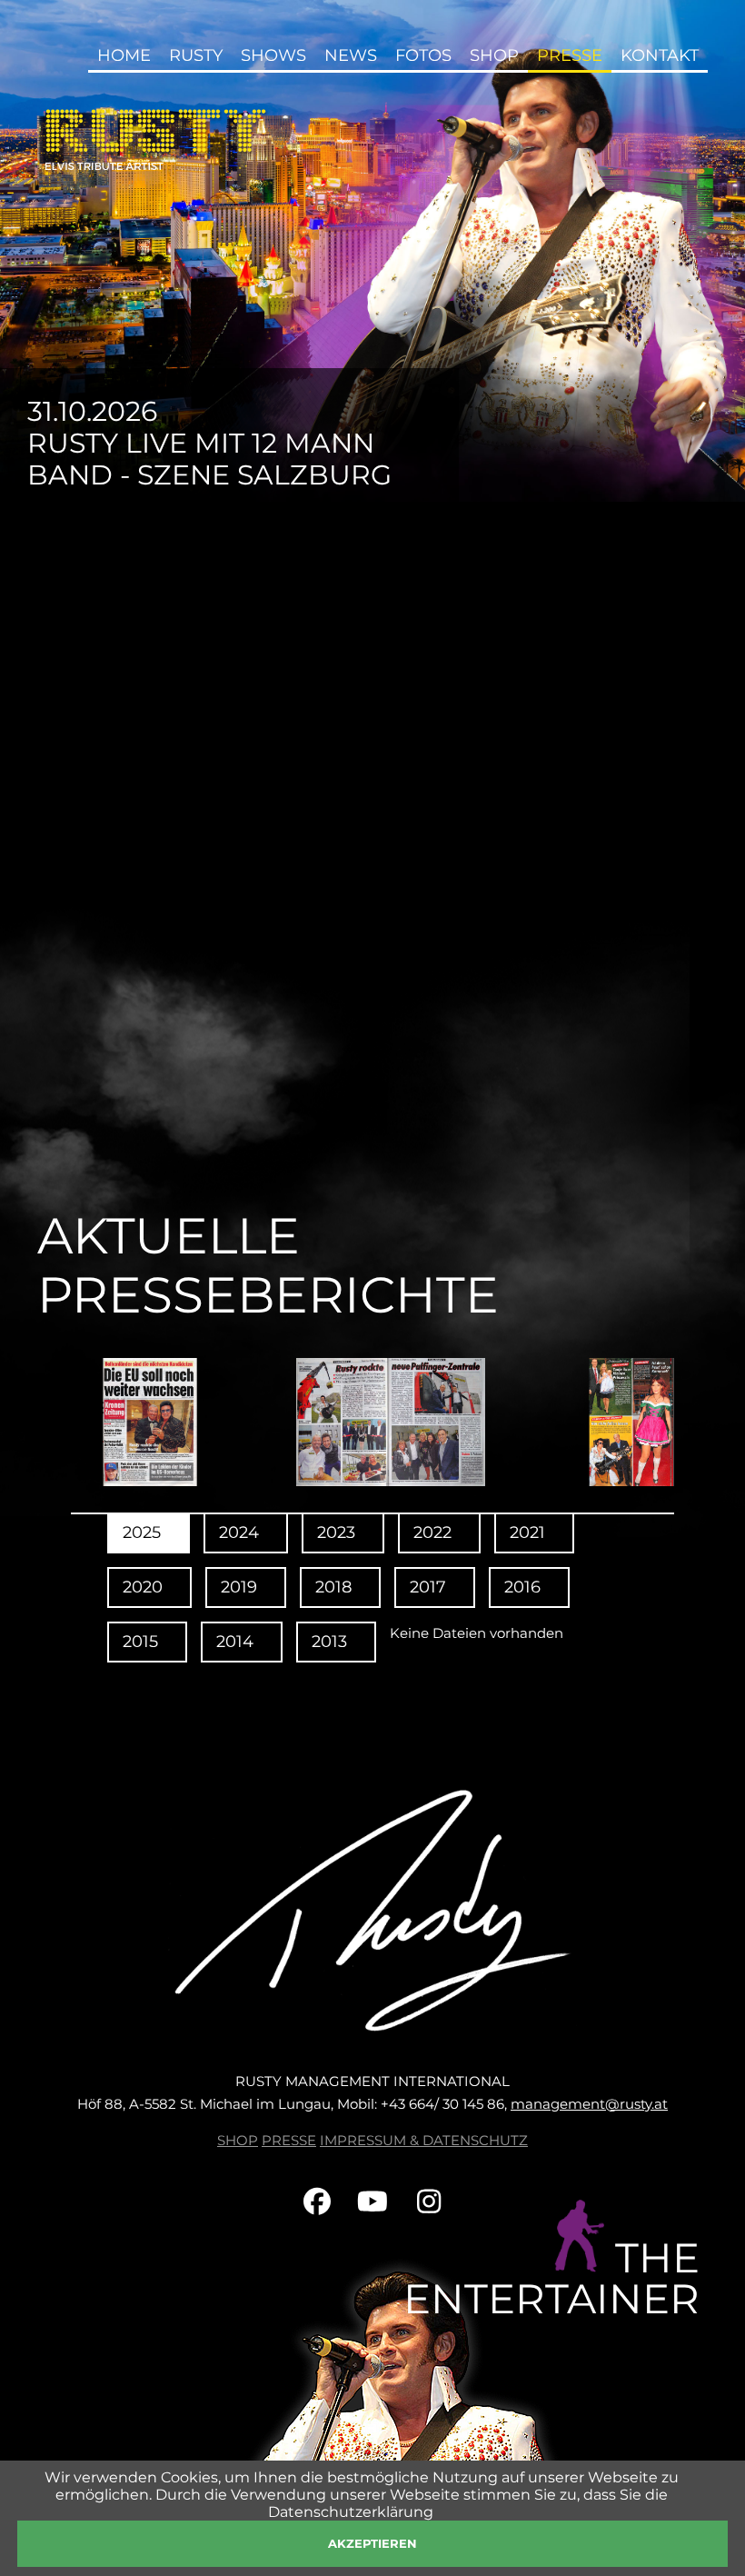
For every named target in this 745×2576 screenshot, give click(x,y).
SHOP (494, 55)
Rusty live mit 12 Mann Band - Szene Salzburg (209, 459)
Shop (238, 2140)
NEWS (351, 55)
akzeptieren (372, 2543)
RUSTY (196, 55)
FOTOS (423, 55)
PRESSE (289, 2140)
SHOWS (273, 55)
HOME (124, 55)
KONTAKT (660, 55)
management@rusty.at (589, 2104)
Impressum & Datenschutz (424, 2140)
